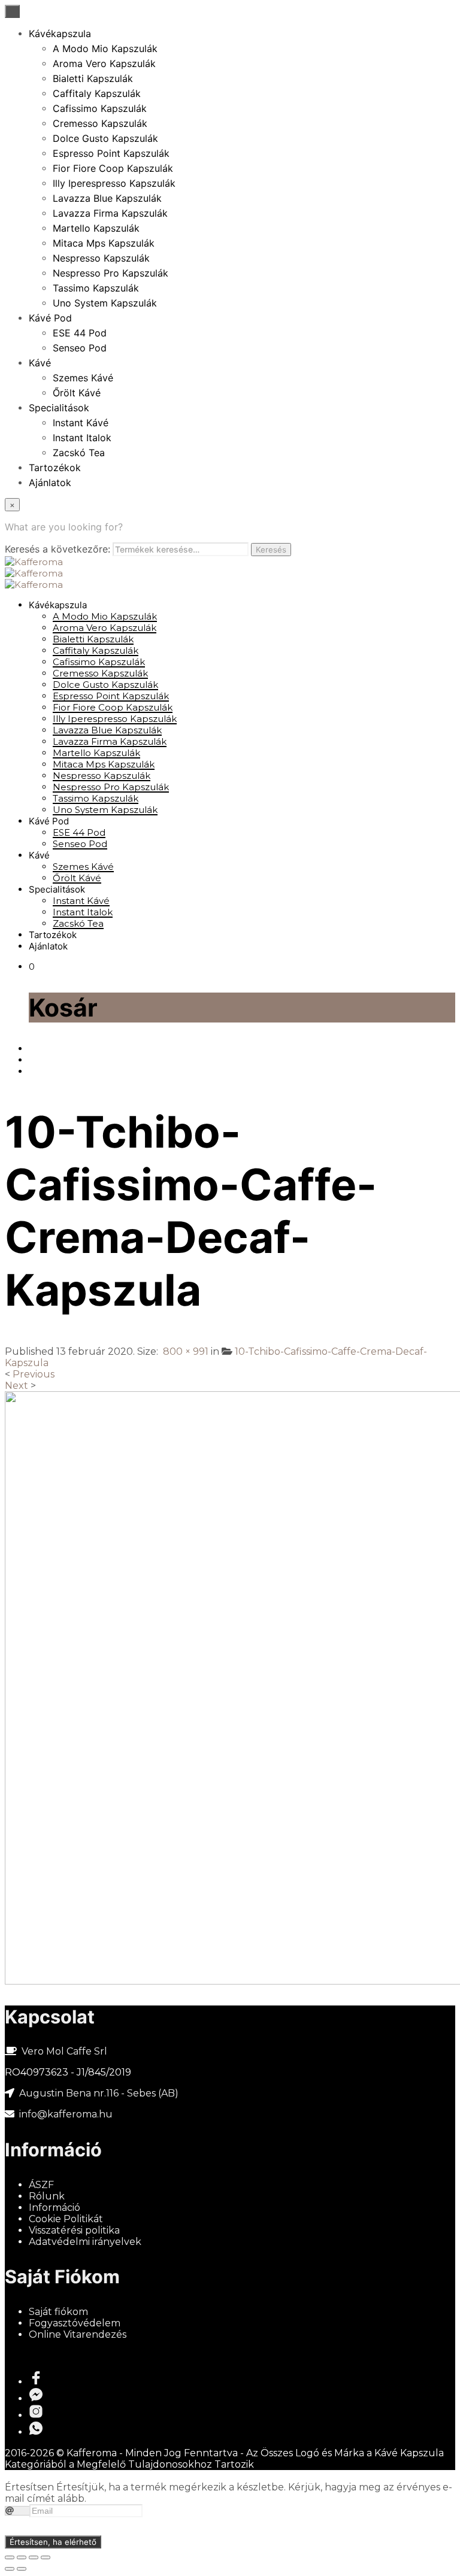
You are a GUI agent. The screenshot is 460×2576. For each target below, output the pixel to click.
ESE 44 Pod (80, 333)
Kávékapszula (60, 34)
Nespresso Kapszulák (101, 258)
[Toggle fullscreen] (34, 2557)
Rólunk (47, 2196)
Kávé (40, 363)
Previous (34, 1374)
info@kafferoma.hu (65, 2114)
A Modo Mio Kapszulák (105, 48)
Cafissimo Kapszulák (100, 108)
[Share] (22, 2557)
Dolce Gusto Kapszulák (105, 138)
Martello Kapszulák (96, 228)
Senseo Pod (80, 348)
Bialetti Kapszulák (93, 78)
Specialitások (59, 408)
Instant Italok (82, 438)
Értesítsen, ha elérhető (53, 2542)
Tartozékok (55, 468)
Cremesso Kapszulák (100, 123)
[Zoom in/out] (46, 2557)
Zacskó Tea (79, 453)
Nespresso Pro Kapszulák (111, 273)
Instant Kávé (81, 423)
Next (16, 1386)
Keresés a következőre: (57, 549)
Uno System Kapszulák (105, 303)
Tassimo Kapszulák (96, 288)
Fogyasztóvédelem (75, 2323)
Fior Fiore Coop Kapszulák (113, 168)
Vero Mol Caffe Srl (64, 2051)
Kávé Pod (50, 318)
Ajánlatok (50, 483)
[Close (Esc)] (10, 2557)
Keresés (271, 550)
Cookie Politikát (66, 2219)
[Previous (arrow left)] (10, 2569)
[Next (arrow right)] (22, 2569)
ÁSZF (41, 2185)
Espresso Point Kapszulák (111, 153)
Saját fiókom (58, 2312)
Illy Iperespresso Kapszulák (114, 183)
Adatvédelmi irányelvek (85, 2242)
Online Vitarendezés (78, 2334)
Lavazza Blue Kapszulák (107, 198)
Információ (55, 2208)
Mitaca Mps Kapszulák (104, 243)
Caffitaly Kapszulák (97, 93)
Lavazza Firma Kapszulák (110, 213)
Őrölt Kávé (77, 393)
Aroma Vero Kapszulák (104, 63)
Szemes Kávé (83, 378)
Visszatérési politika (74, 2230)
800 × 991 (186, 1351)
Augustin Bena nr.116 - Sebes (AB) (99, 2093)
